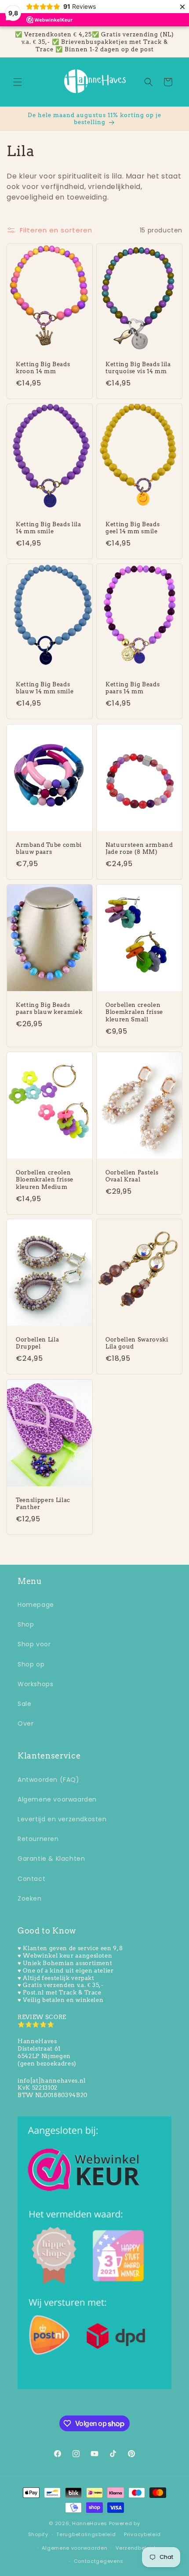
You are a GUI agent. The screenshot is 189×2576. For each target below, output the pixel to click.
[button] (18, 82)
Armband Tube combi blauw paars (49, 848)
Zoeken (30, 1898)
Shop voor (34, 1644)
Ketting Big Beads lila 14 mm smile (49, 528)
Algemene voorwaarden (57, 1799)
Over (25, 1723)
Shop (26, 1624)
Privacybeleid (142, 2534)
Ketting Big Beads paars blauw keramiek (49, 1008)
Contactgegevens (99, 2561)
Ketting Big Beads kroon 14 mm (43, 368)
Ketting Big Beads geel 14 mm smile (133, 528)
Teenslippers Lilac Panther (43, 1503)
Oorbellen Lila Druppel (37, 1343)
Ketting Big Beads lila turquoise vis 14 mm (138, 368)
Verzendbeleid (135, 2548)
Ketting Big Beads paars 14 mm (133, 688)
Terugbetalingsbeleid (86, 2534)
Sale (24, 1704)
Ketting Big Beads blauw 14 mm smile (45, 688)
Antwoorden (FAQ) (49, 1780)
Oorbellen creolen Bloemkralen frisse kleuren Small (134, 1012)
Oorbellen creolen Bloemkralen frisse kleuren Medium (45, 1179)
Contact (31, 1879)
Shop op (31, 1664)
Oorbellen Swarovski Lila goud (137, 1343)
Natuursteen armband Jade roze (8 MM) (139, 848)
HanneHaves (90, 2523)
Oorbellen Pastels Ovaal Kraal (132, 1176)
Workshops (35, 1684)
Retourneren (38, 1839)
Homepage (36, 1605)
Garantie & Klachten (51, 1859)
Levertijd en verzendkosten (62, 1819)
